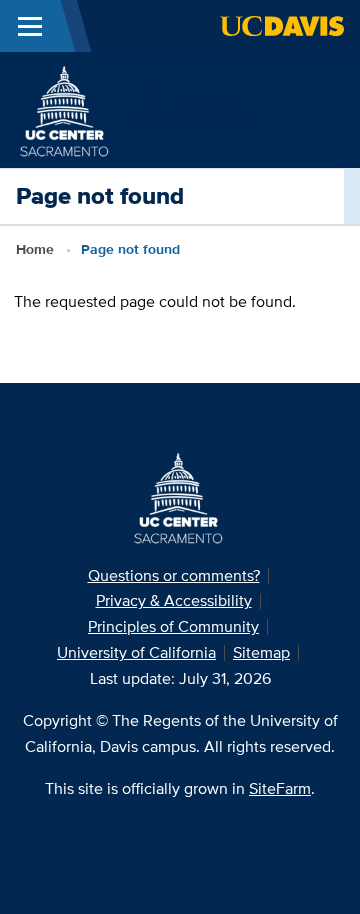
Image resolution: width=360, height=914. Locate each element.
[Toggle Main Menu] (30, 26)
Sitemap (261, 652)
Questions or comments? (174, 575)
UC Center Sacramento (197, 109)
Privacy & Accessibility (174, 600)
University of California (136, 652)
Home (35, 249)
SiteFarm (280, 788)
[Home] (66, 108)
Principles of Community (173, 626)
